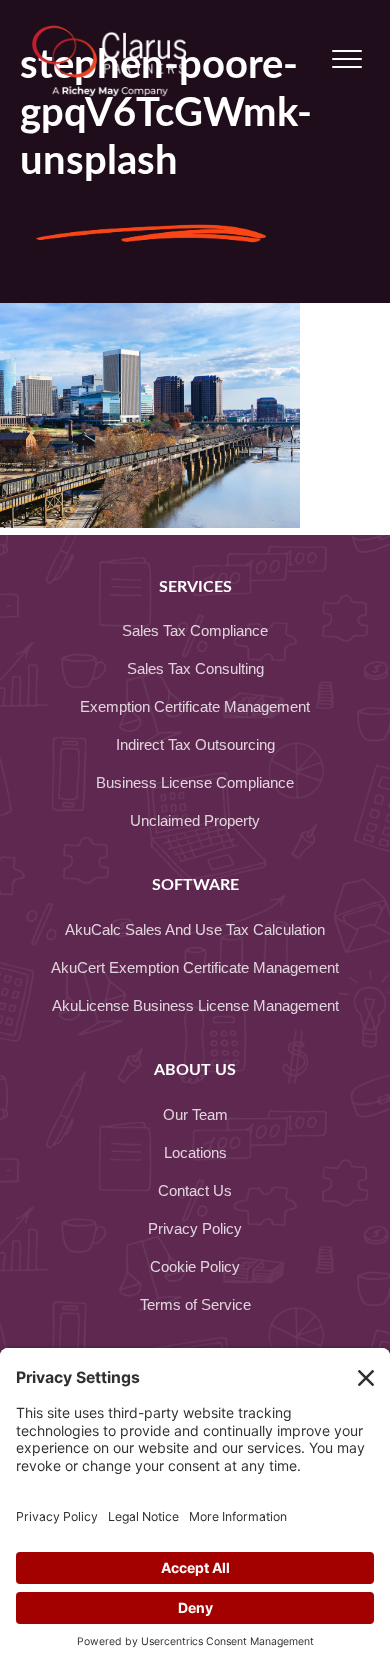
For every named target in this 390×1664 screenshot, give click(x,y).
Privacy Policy (195, 1228)
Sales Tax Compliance (195, 630)
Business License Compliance (195, 782)
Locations (195, 1152)
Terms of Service (195, 1304)
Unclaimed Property (195, 820)
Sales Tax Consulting (195, 668)
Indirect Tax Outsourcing (195, 744)
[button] (347, 60)
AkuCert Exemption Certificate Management (195, 967)
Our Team (195, 1114)
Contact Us (195, 1190)
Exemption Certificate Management (195, 706)
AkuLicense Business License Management (195, 1005)
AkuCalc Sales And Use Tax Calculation (195, 929)
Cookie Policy (195, 1266)
